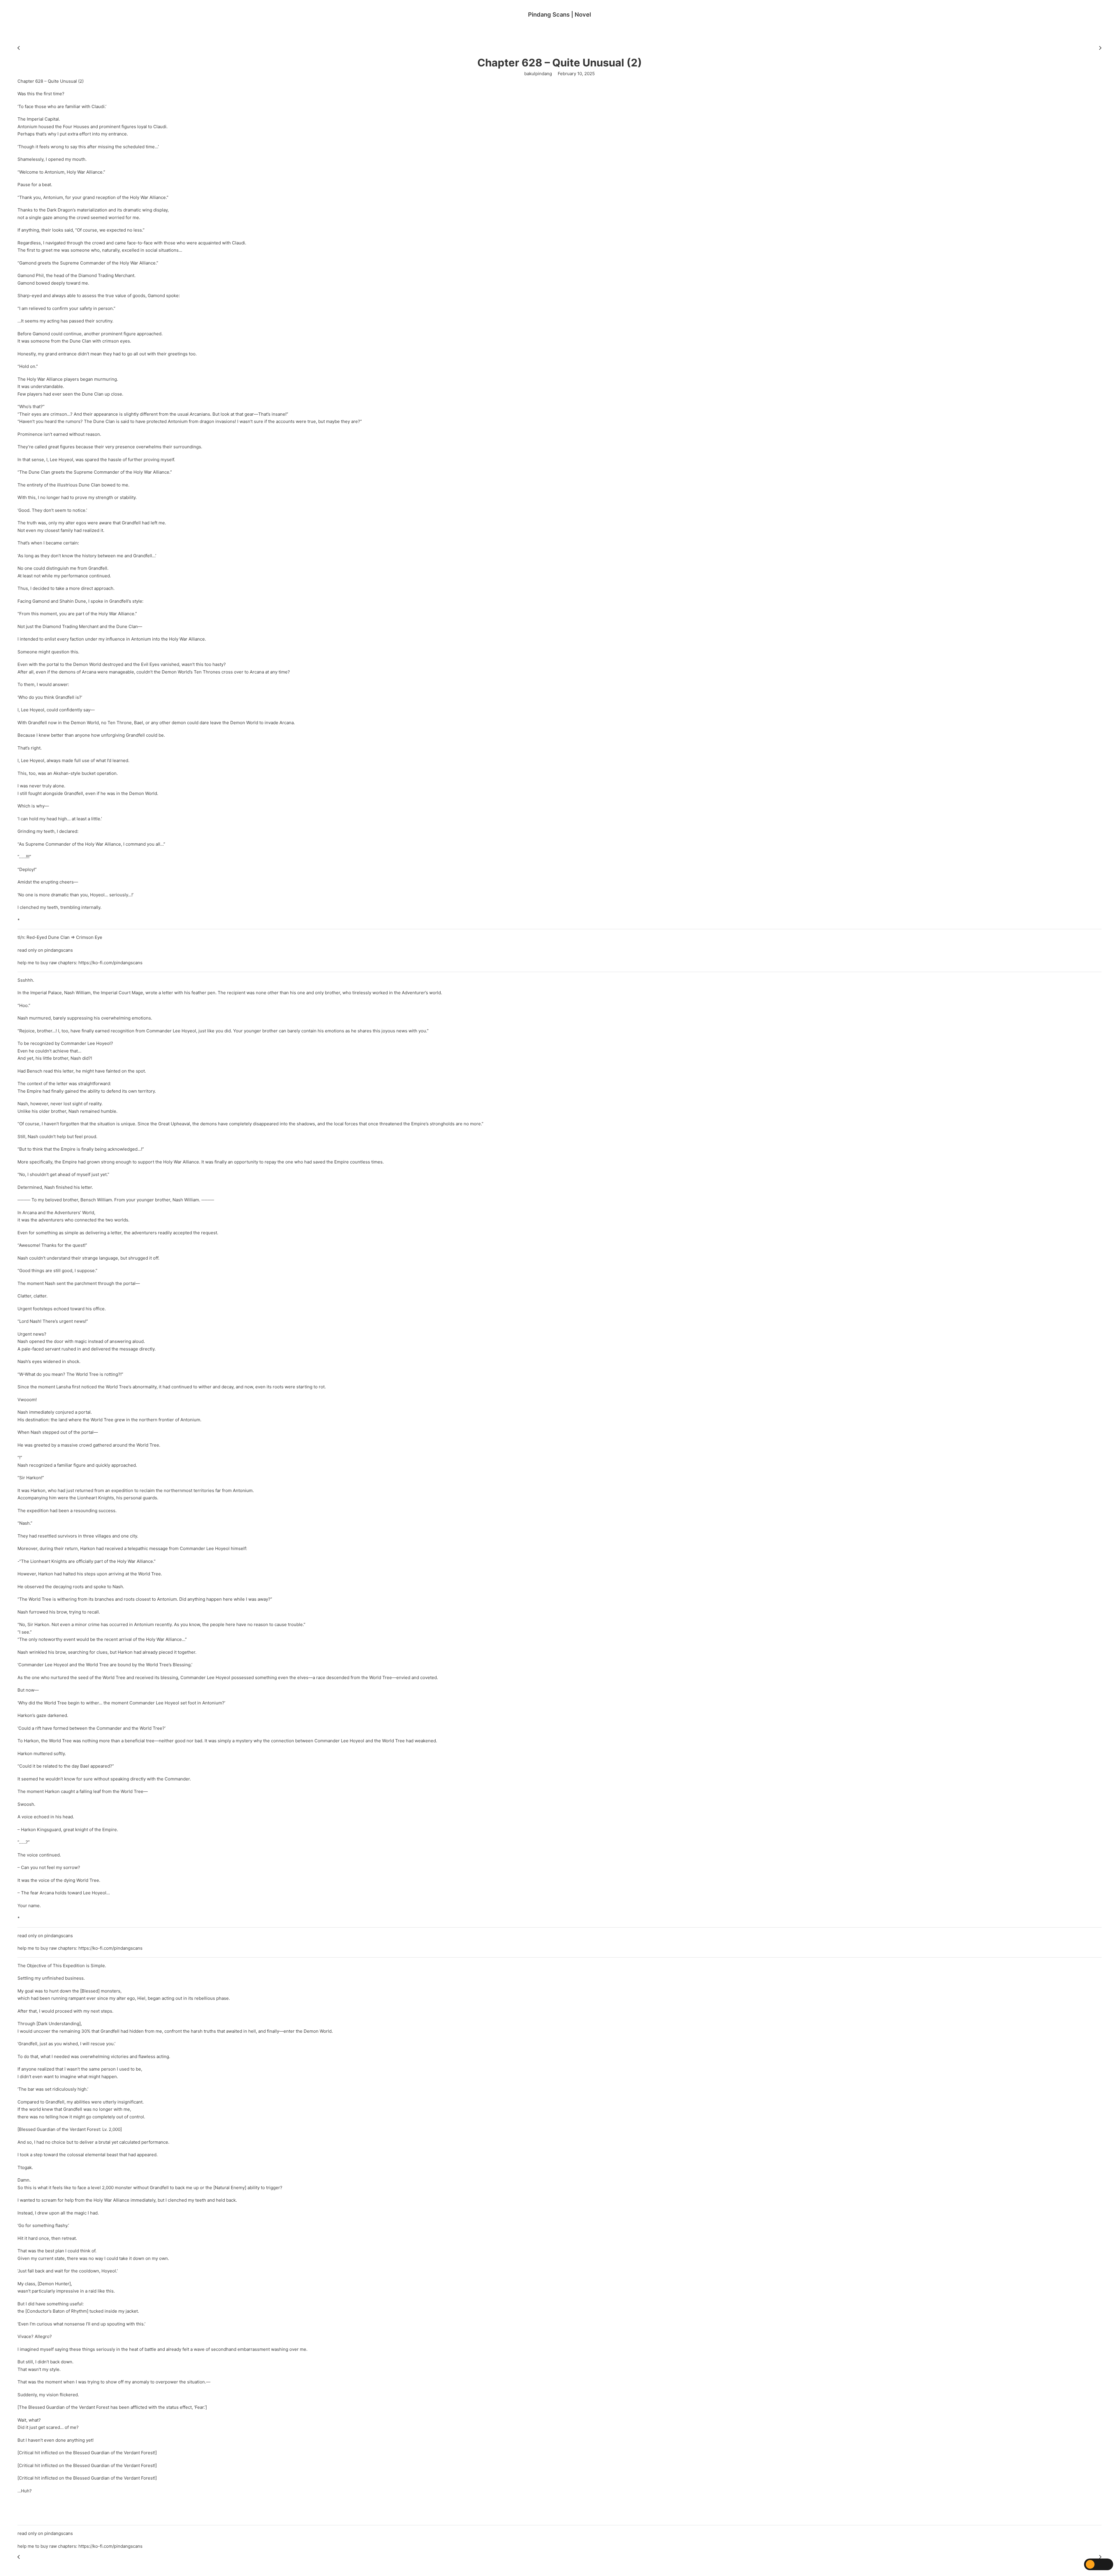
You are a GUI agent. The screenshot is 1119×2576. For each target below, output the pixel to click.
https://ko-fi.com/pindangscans (110, 963)
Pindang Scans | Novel (559, 15)
